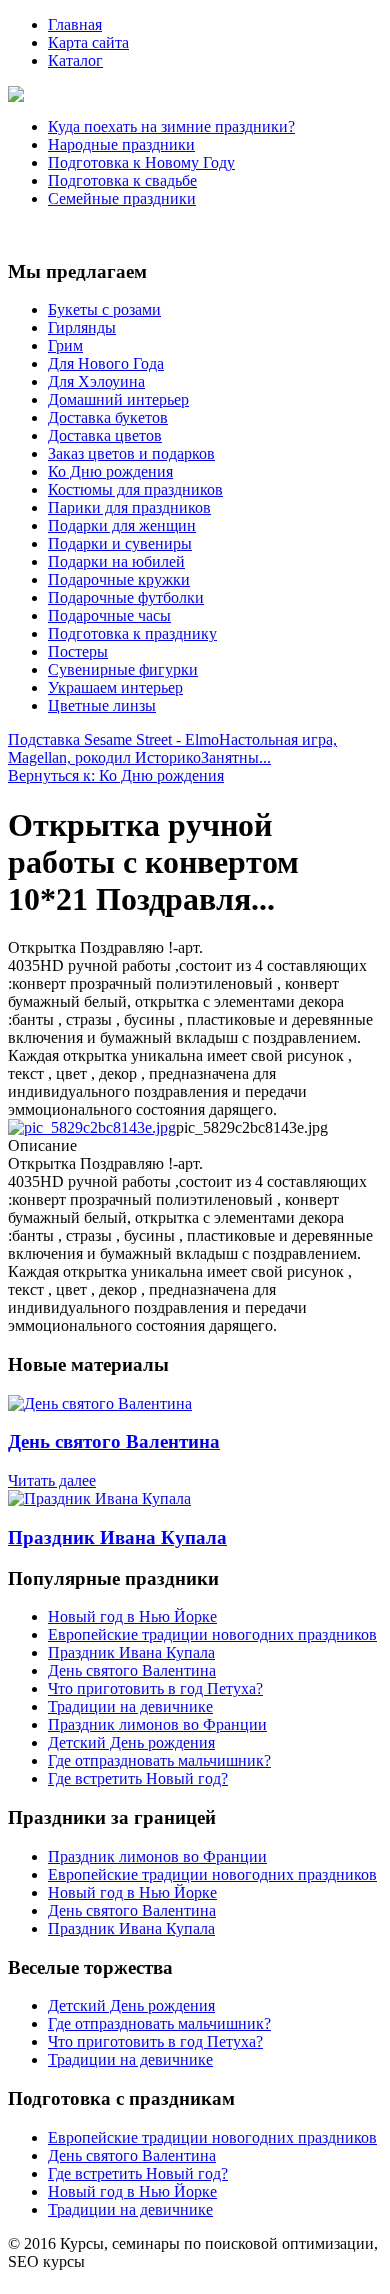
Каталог (75, 60)
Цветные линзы (102, 705)
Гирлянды (82, 327)
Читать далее (52, 1480)
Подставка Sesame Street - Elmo (113, 739)
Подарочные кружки (119, 579)
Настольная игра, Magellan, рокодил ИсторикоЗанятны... (172, 748)
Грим (65, 345)
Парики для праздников (129, 507)
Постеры (78, 651)
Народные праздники (121, 144)
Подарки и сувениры (120, 543)
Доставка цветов (105, 435)
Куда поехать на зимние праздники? (171, 126)
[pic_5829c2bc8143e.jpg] (92, 1127)
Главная (75, 24)
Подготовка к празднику (132, 633)
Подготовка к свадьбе (122, 180)
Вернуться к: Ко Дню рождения (116, 775)
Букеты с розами (104, 309)
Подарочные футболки (126, 597)
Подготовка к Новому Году (141, 162)
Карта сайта (88, 42)
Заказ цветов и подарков (131, 453)
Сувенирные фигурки (123, 669)
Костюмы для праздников (135, 489)
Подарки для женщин (122, 525)
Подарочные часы (109, 615)
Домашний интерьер (118, 399)
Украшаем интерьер (115, 687)
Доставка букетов (108, 417)
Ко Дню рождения (110, 471)
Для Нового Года (106, 363)
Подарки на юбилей (116, 561)
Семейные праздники (122, 198)
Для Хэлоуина (96, 381)
